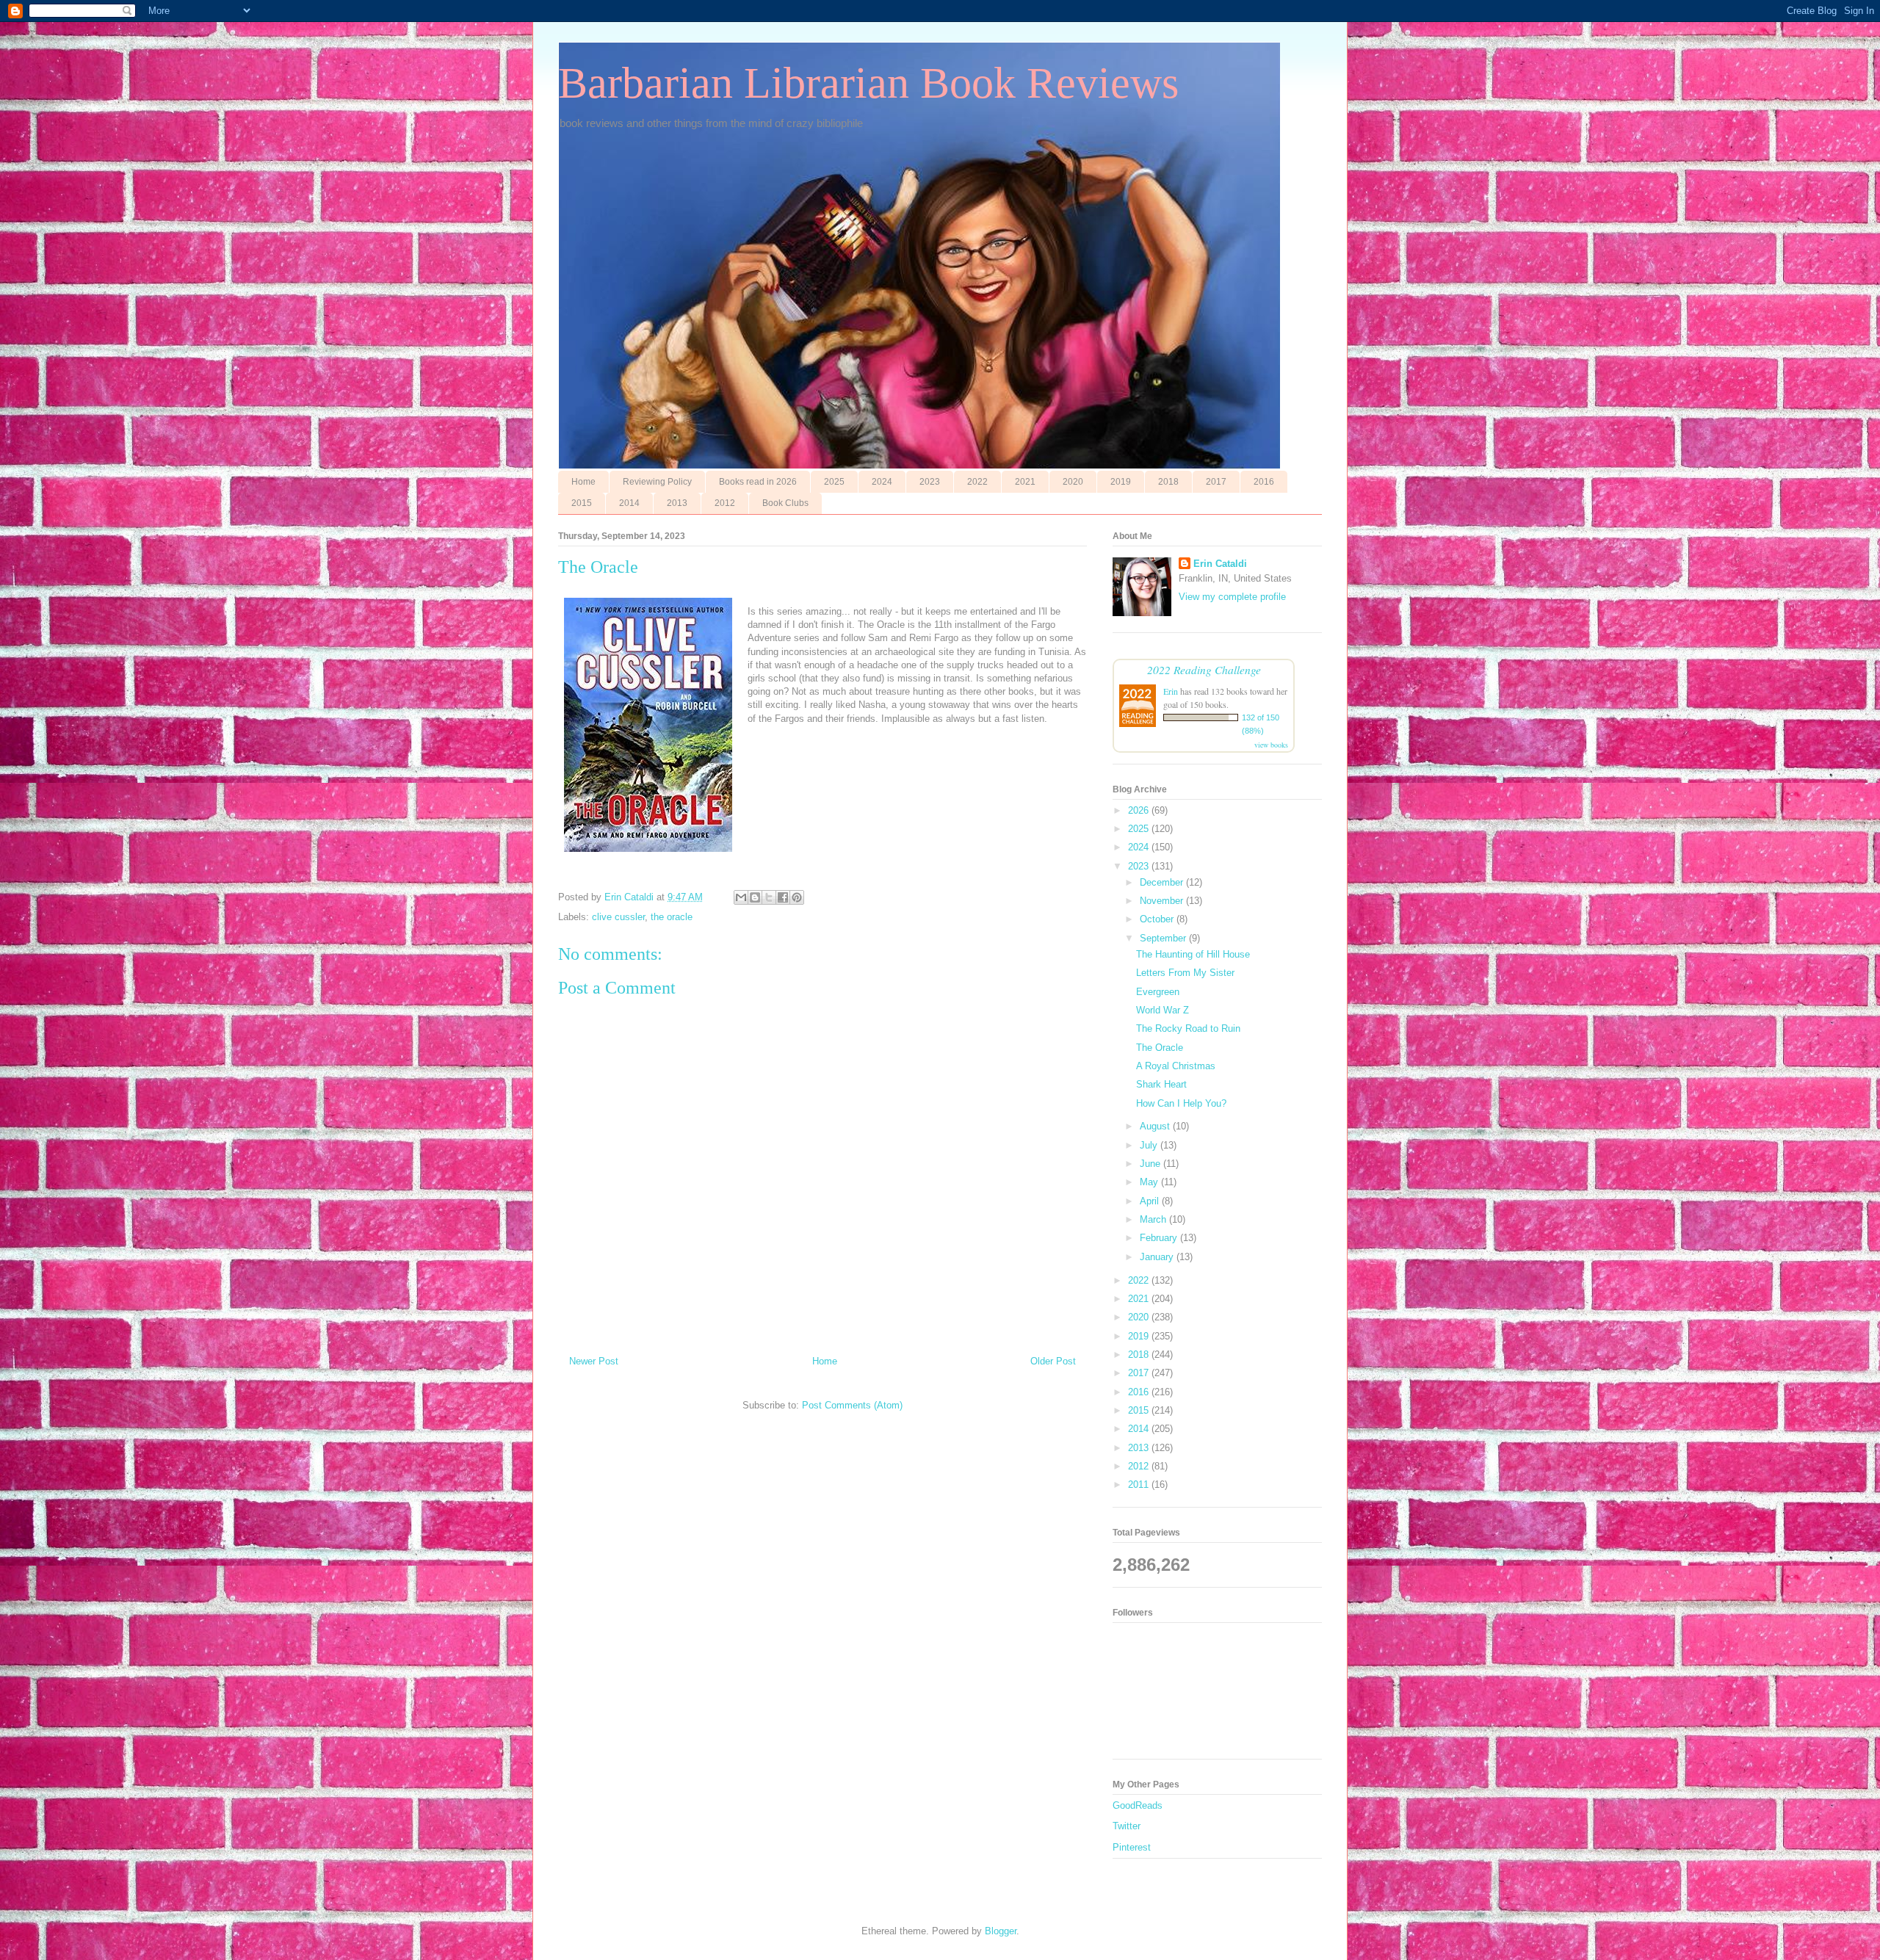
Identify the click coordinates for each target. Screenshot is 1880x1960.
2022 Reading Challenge (1204, 669)
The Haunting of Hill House (1193, 954)
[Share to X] (769, 897)
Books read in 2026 (758, 482)
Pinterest (1132, 1847)
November (1163, 901)
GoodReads (1138, 1805)
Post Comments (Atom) (852, 1405)
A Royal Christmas (1176, 1066)
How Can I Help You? (1181, 1103)
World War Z (1163, 1010)
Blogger (1001, 1931)
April (1151, 1201)
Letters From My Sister (1185, 973)
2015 (582, 503)
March (1154, 1219)
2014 (629, 503)
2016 (1264, 482)
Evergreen (1158, 992)
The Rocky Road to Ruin (1188, 1028)
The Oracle (1160, 1048)
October (1158, 919)
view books (1271, 745)
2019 (1121, 482)
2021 (1025, 482)
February (1160, 1238)
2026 (1140, 810)
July (1150, 1145)
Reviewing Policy (657, 482)
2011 (1140, 1485)
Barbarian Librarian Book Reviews (868, 83)
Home (583, 482)
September (1164, 938)
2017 (1216, 482)
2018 (1168, 482)
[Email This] (741, 897)
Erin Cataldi (1220, 564)
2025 (834, 482)
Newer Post (594, 1361)
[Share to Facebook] (783, 897)
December (1163, 882)
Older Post (1053, 1361)
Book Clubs (785, 503)
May (1150, 1182)
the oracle (672, 917)
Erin (1171, 691)
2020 (1073, 482)
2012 (725, 503)
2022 (977, 482)
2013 (677, 503)
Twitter (1127, 1826)
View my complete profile (1232, 597)
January (1158, 1257)
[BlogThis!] (755, 897)
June (1151, 1164)
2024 (882, 482)
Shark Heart (1161, 1084)
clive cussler (618, 917)
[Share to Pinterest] (797, 897)
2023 (930, 482)
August (1156, 1126)
